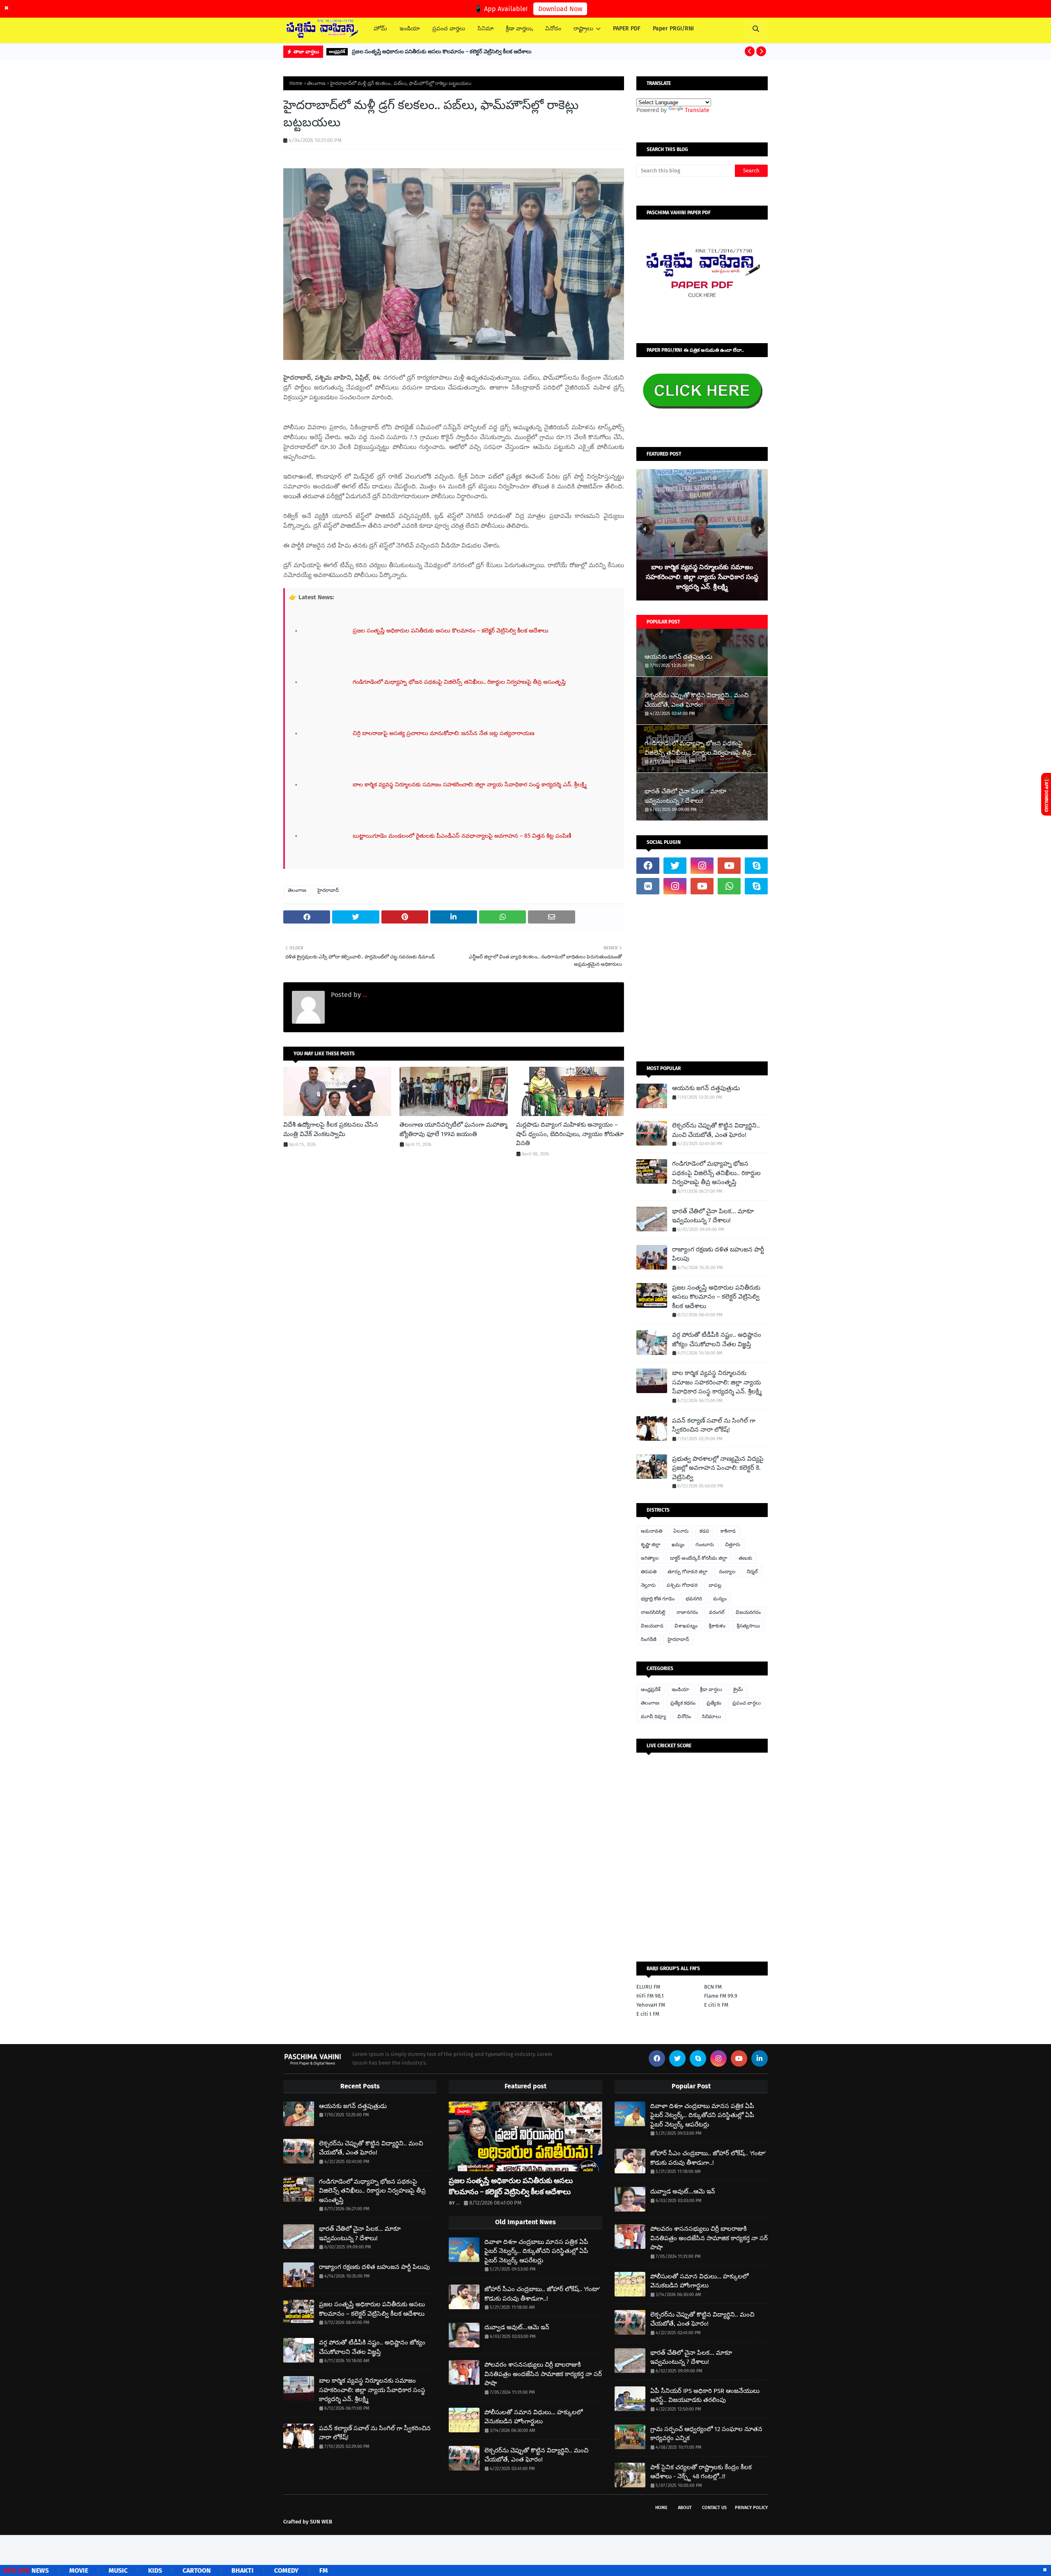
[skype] (756, 866)
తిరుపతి (649, 1572)
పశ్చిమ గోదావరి (682, 1585)
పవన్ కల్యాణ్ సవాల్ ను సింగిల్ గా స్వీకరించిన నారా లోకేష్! (714, 1425)
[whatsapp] (729, 886)
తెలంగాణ (316, 83)
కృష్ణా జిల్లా (651, 1545)
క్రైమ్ (738, 1689)
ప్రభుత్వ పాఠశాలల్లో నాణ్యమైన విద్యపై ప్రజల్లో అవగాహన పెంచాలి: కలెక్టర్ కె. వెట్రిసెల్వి (718, 1468)
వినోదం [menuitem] (553, 29)
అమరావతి (652, 1531)
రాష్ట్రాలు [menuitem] (583, 29)
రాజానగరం (687, 1612)
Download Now (560, 9)
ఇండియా (680, 1689)
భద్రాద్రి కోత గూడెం (658, 1599)
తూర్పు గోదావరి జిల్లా (688, 1572)
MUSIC (43, 2570)
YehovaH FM (651, 2005)
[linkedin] (760, 2058)
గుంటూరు (705, 1545)
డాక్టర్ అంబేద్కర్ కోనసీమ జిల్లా (699, 1558)
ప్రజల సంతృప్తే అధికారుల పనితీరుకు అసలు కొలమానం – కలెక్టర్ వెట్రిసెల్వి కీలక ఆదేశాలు (442, 52)
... (364, 995)
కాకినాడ (728, 1531)
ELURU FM (648, 1987)
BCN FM (713, 1987)
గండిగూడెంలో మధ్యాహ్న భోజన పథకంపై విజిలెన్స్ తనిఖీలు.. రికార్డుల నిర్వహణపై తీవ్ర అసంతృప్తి (698, 748)
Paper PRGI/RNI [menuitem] (673, 29)
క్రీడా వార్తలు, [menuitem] (519, 29)
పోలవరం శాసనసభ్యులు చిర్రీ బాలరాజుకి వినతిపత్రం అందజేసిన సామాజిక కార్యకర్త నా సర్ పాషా (543, 2374)
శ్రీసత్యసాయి (748, 1626)
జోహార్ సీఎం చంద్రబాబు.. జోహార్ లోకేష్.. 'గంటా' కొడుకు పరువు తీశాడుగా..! (542, 2294)
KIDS (80, 2570)
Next (760, 529)
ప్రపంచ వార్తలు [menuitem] (449, 29)
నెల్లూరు (648, 1585)
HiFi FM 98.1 (650, 1996)
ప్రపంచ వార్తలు (747, 1703)
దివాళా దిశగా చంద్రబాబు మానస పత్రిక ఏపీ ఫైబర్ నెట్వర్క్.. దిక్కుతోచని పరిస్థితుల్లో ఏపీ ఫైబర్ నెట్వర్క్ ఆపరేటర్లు (536, 2251)
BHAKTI (167, 2570)
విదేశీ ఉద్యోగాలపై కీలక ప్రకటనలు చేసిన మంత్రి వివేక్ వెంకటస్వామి (331, 1129)
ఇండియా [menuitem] (410, 29)
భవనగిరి (694, 1599)
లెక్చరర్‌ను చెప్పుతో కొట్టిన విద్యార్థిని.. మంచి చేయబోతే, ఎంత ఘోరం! (696, 700)
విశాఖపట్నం (686, 1626)
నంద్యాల (727, 1572)
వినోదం (684, 1717)
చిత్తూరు (733, 1545)
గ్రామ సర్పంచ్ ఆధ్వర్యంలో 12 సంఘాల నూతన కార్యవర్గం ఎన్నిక (706, 2434)
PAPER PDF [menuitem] (627, 29)
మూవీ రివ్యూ (654, 1717)
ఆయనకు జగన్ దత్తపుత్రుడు (678, 657)
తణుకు (745, 1558)
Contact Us (714, 2508)
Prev (644, 529)
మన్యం (720, 1599)
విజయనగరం (748, 1612)
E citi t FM (648, 2014)
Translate (697, 110)
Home (296, 83)
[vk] (648, 886)
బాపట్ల (715, 1585)
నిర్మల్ (752, 1572)
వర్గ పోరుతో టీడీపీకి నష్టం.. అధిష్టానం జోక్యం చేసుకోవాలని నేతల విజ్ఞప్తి (717, 1340)
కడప (704, 1531)
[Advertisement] (702, 978)
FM (248, 2570)
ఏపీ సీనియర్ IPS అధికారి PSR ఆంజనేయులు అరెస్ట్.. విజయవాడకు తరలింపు (705, 2396)
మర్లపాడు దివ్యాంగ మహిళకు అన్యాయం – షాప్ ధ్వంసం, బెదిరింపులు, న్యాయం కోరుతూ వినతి (570, 1134)
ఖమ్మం (678, 1545)
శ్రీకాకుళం (717, 1626)
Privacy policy (751, 2508)
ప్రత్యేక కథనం (683, 1703)
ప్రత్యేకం (714, 1703)
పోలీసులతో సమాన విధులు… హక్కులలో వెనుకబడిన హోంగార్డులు (534, 2417)
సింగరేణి (649, 1639)
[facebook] (648, 866)
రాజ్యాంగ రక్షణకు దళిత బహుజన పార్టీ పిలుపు (718, 1254)
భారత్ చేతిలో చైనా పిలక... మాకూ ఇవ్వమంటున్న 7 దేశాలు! (685, 796)
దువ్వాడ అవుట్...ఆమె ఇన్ (517, 2327)
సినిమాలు (711, 1717)
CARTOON (121, 2570)
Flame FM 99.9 (721, 1996)
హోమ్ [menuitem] (380, 29)
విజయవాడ (652, 1626)
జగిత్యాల (650, 1558)
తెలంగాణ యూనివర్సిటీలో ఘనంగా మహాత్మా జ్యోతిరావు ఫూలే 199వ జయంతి (453, 1129)
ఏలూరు (681, 1531)
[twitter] (675, 866)
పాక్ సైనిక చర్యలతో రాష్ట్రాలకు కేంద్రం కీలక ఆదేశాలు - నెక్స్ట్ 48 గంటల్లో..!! (701, 2472)
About (685, 2508)
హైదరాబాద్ (328, 890)
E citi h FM (716, 2005)
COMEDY (211, 2570)
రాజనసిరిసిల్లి (653, 1612)
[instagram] (702, 866)
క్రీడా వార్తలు (711, 1689)
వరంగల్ (717, 1612)
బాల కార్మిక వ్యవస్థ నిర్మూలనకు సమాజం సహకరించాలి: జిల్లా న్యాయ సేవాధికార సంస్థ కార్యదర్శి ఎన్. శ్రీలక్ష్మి (717, 1382)
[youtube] (729, 866)
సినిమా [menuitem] (485, 29)
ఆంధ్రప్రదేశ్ (651, 1689)
